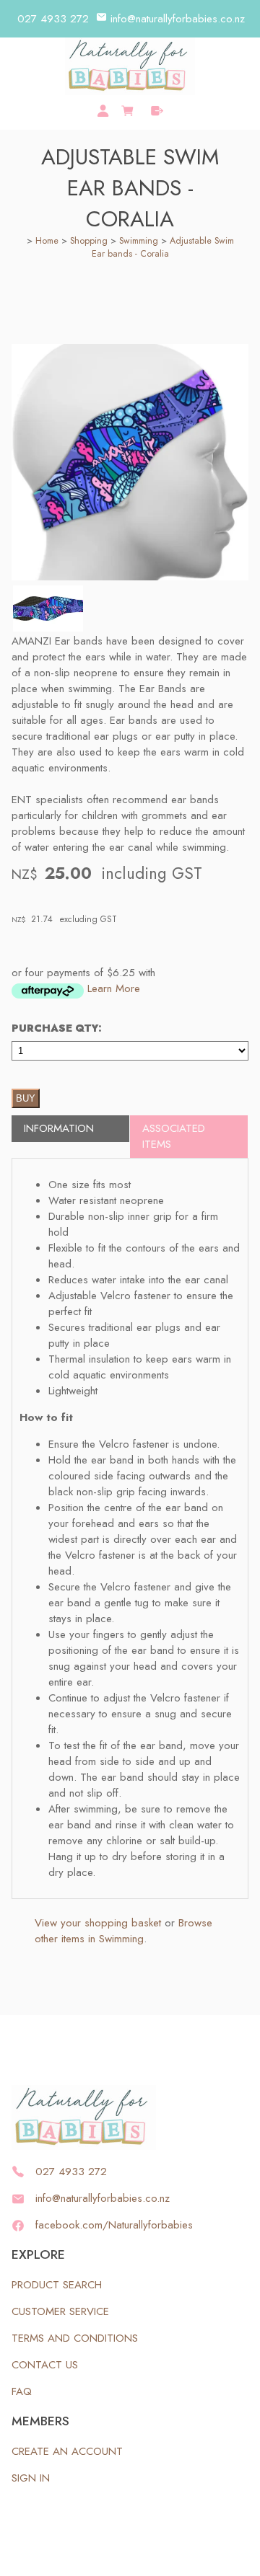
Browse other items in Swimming (123, 1931)
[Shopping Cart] (130, 109)
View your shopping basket (98, 1923)
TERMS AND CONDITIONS (75, 2338)
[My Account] (103, 111)
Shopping (89, 241)
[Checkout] (157, 111)
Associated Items (174, 1136)
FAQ (22, 2391)
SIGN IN (31, 2478)
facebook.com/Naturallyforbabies (114, 2225)
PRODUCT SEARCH (57, 2285)
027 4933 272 (53, 19)
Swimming (139, 241)
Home (47, 241)
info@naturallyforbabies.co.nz (178, 19)
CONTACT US (45, 2365)
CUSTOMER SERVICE (60, 2311)
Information (59, 1128)
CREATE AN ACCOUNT (67, 2451)
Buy (26, 1098)
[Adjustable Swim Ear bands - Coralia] (130, 577)
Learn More (114, 988)
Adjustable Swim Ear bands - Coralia (163, 247)
